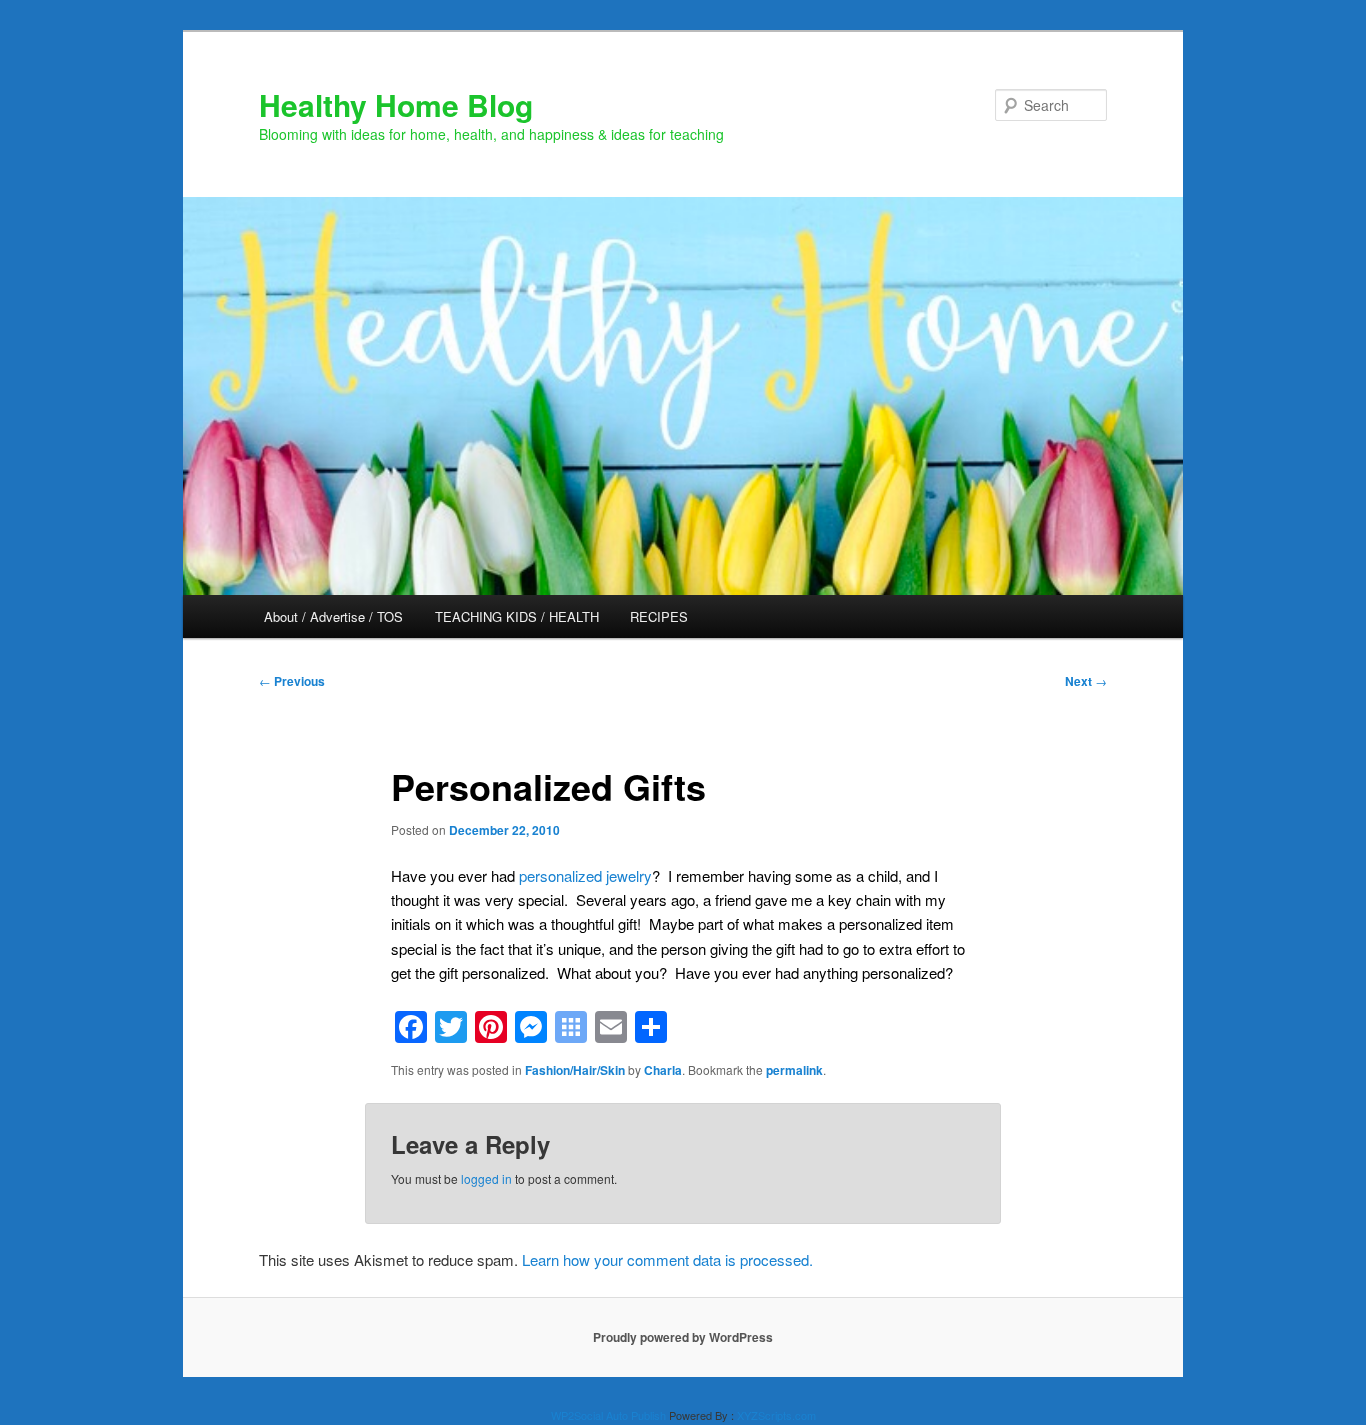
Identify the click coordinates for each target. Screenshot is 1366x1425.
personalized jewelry (585, 875)
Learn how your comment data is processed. (667, 1259)
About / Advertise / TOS (333, 616)
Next (1086, 681)
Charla (663, 1070)
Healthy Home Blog (396, 104)
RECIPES (659, 616)
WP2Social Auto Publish (608, 1415)
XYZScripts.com (776, 1415)
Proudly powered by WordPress (683, 1337)
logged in (486, 1178)
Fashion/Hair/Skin (575, 1070)
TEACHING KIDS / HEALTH (517, 616)
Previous (292, 681)
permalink (794, 1070)
